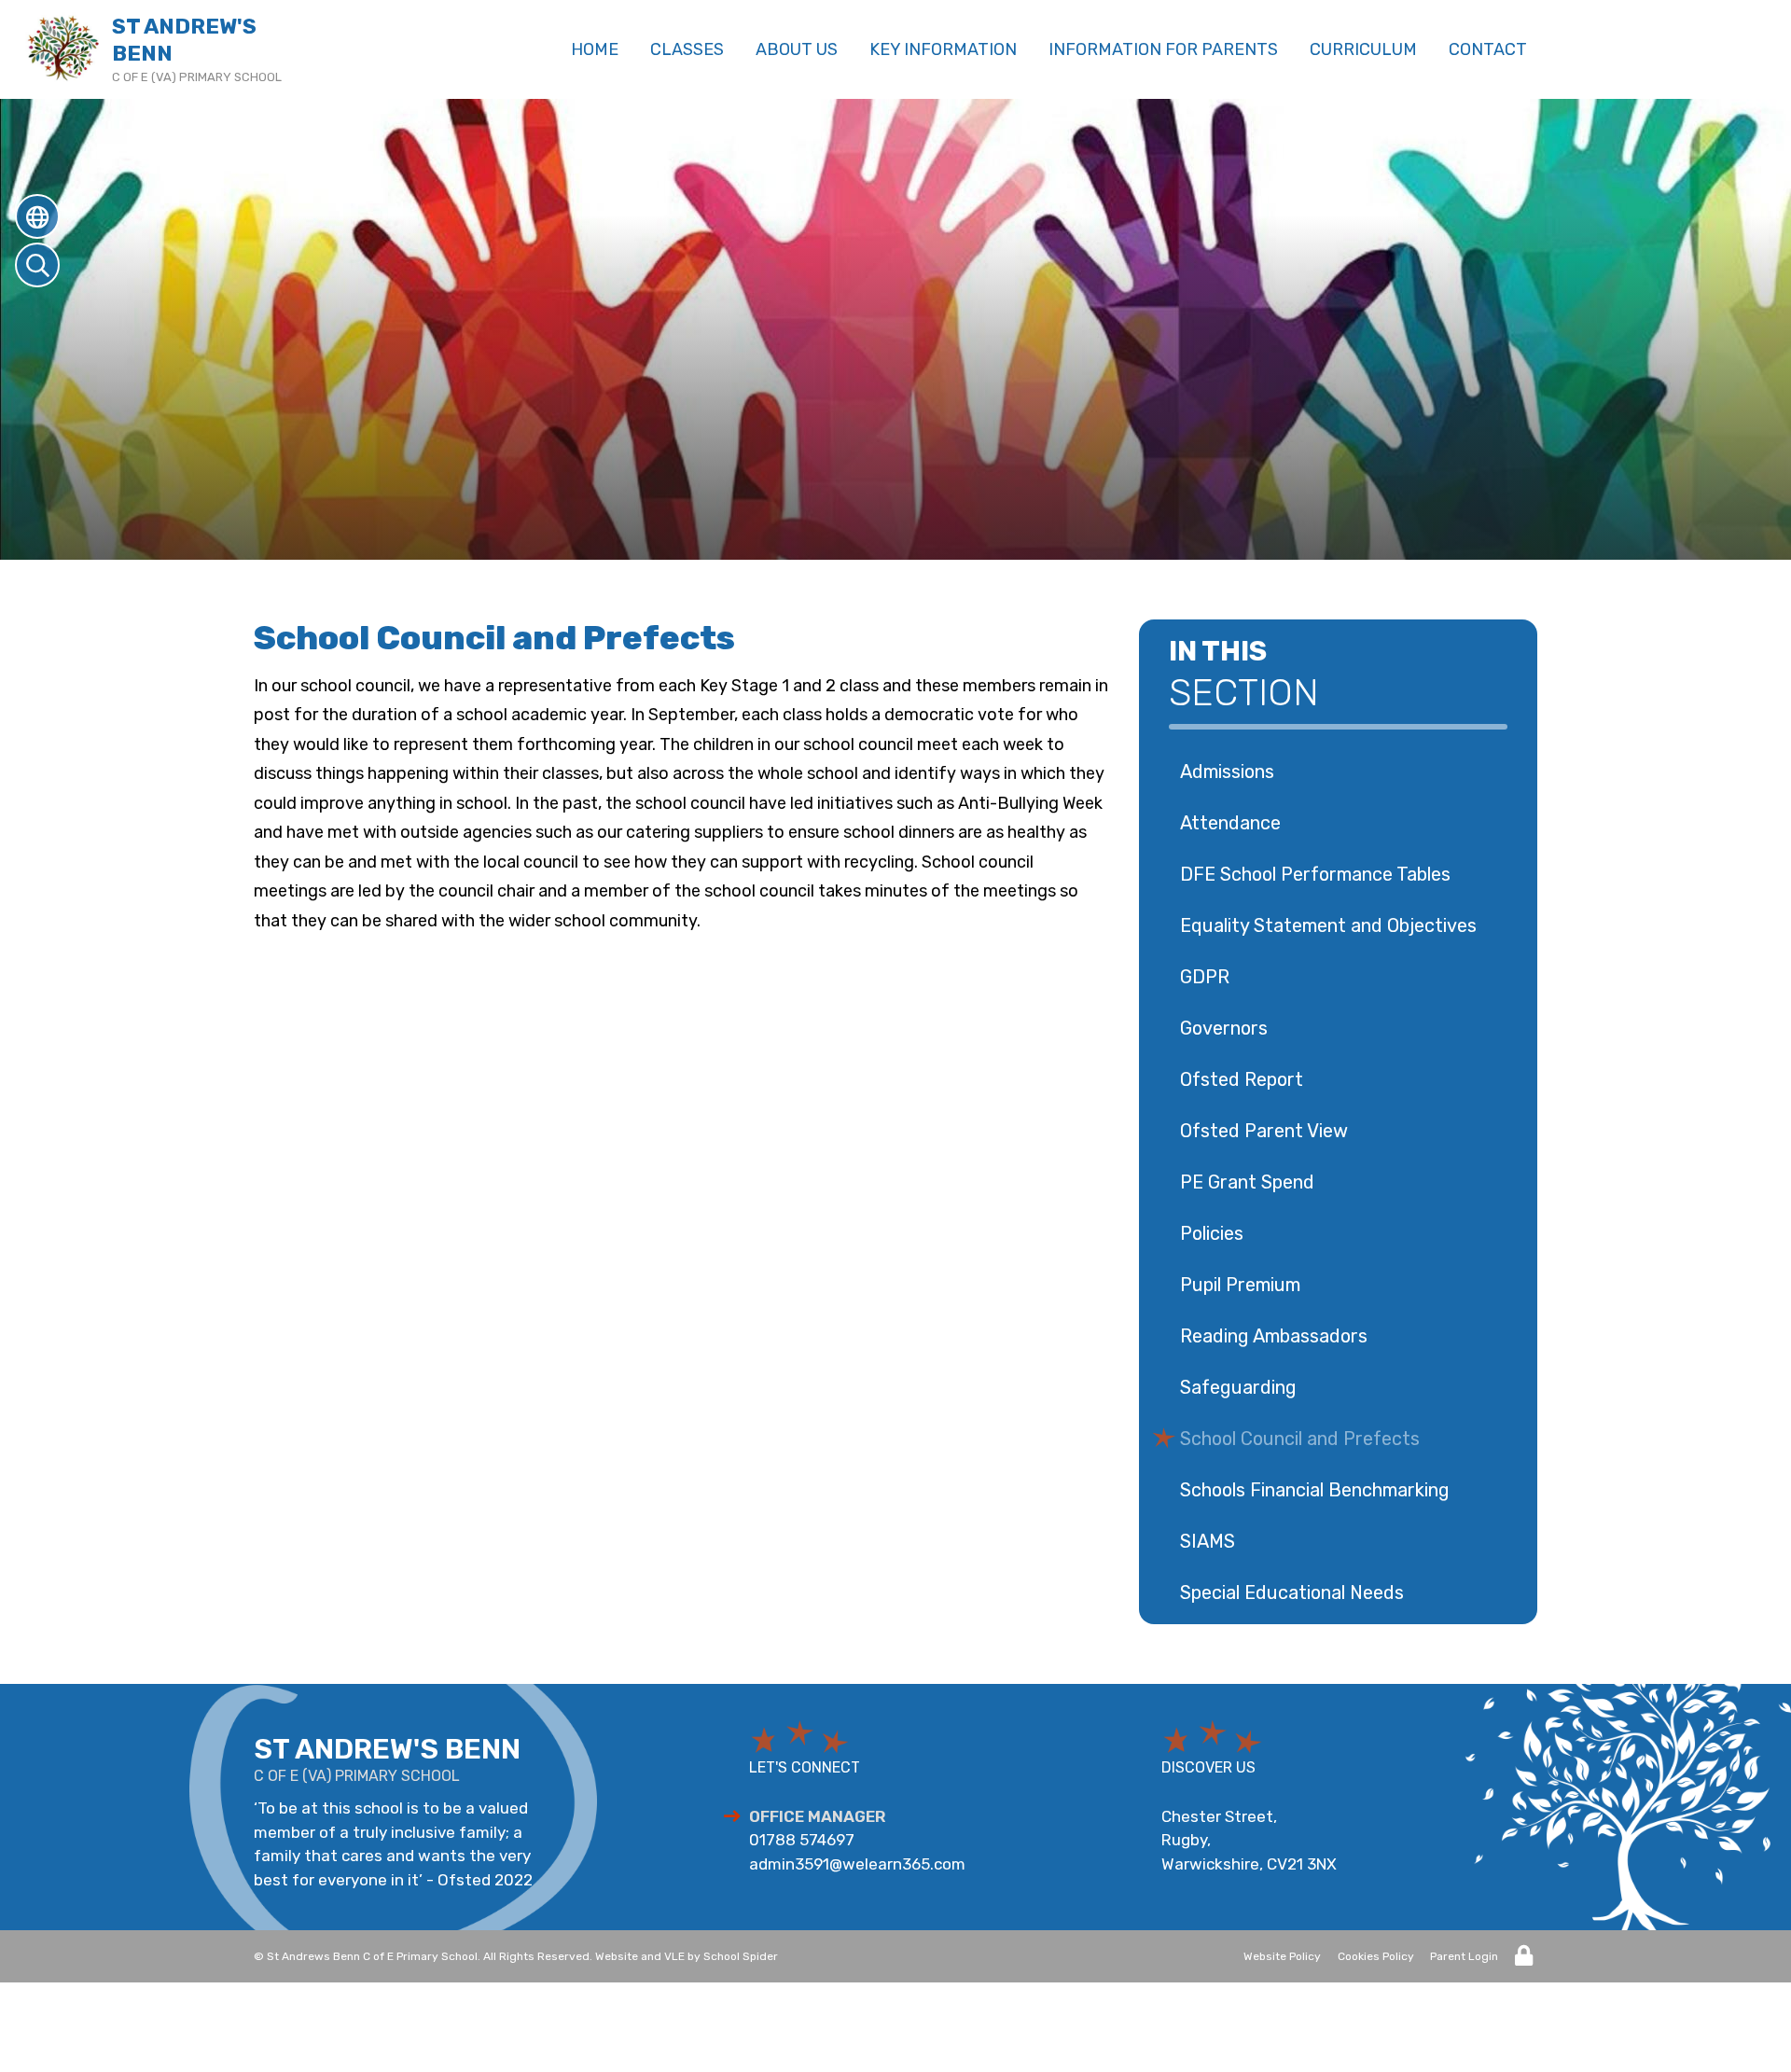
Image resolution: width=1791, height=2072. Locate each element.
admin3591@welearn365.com (857, 1864)
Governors (1224, 1028)
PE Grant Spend (1247, 1182)
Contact (1488, 49)
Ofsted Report (1242, 1079)
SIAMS (1208, 1541)
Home (595, 49)
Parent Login (1464, 1956)
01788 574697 (802, 1840)
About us (797, 49)
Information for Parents (1163, 49)
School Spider (741, 1956)
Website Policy (1282, 1956)
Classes (687, 49)
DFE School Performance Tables (1315, 874)
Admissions (1227, 772)
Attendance (1230, 823)
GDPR (1205, 977)
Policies (1212, 1233)
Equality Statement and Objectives (1328, 925)
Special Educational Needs (1292, 1592)
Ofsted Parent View (1264, 1131)
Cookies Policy (1376, 1956)
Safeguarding (1238, 1387)
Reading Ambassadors (1274, 1336)
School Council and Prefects (1300, 1439)
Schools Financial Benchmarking (1315, 1490)
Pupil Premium (1240, 1285)
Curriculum (1363, 49)
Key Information (943, 49)
